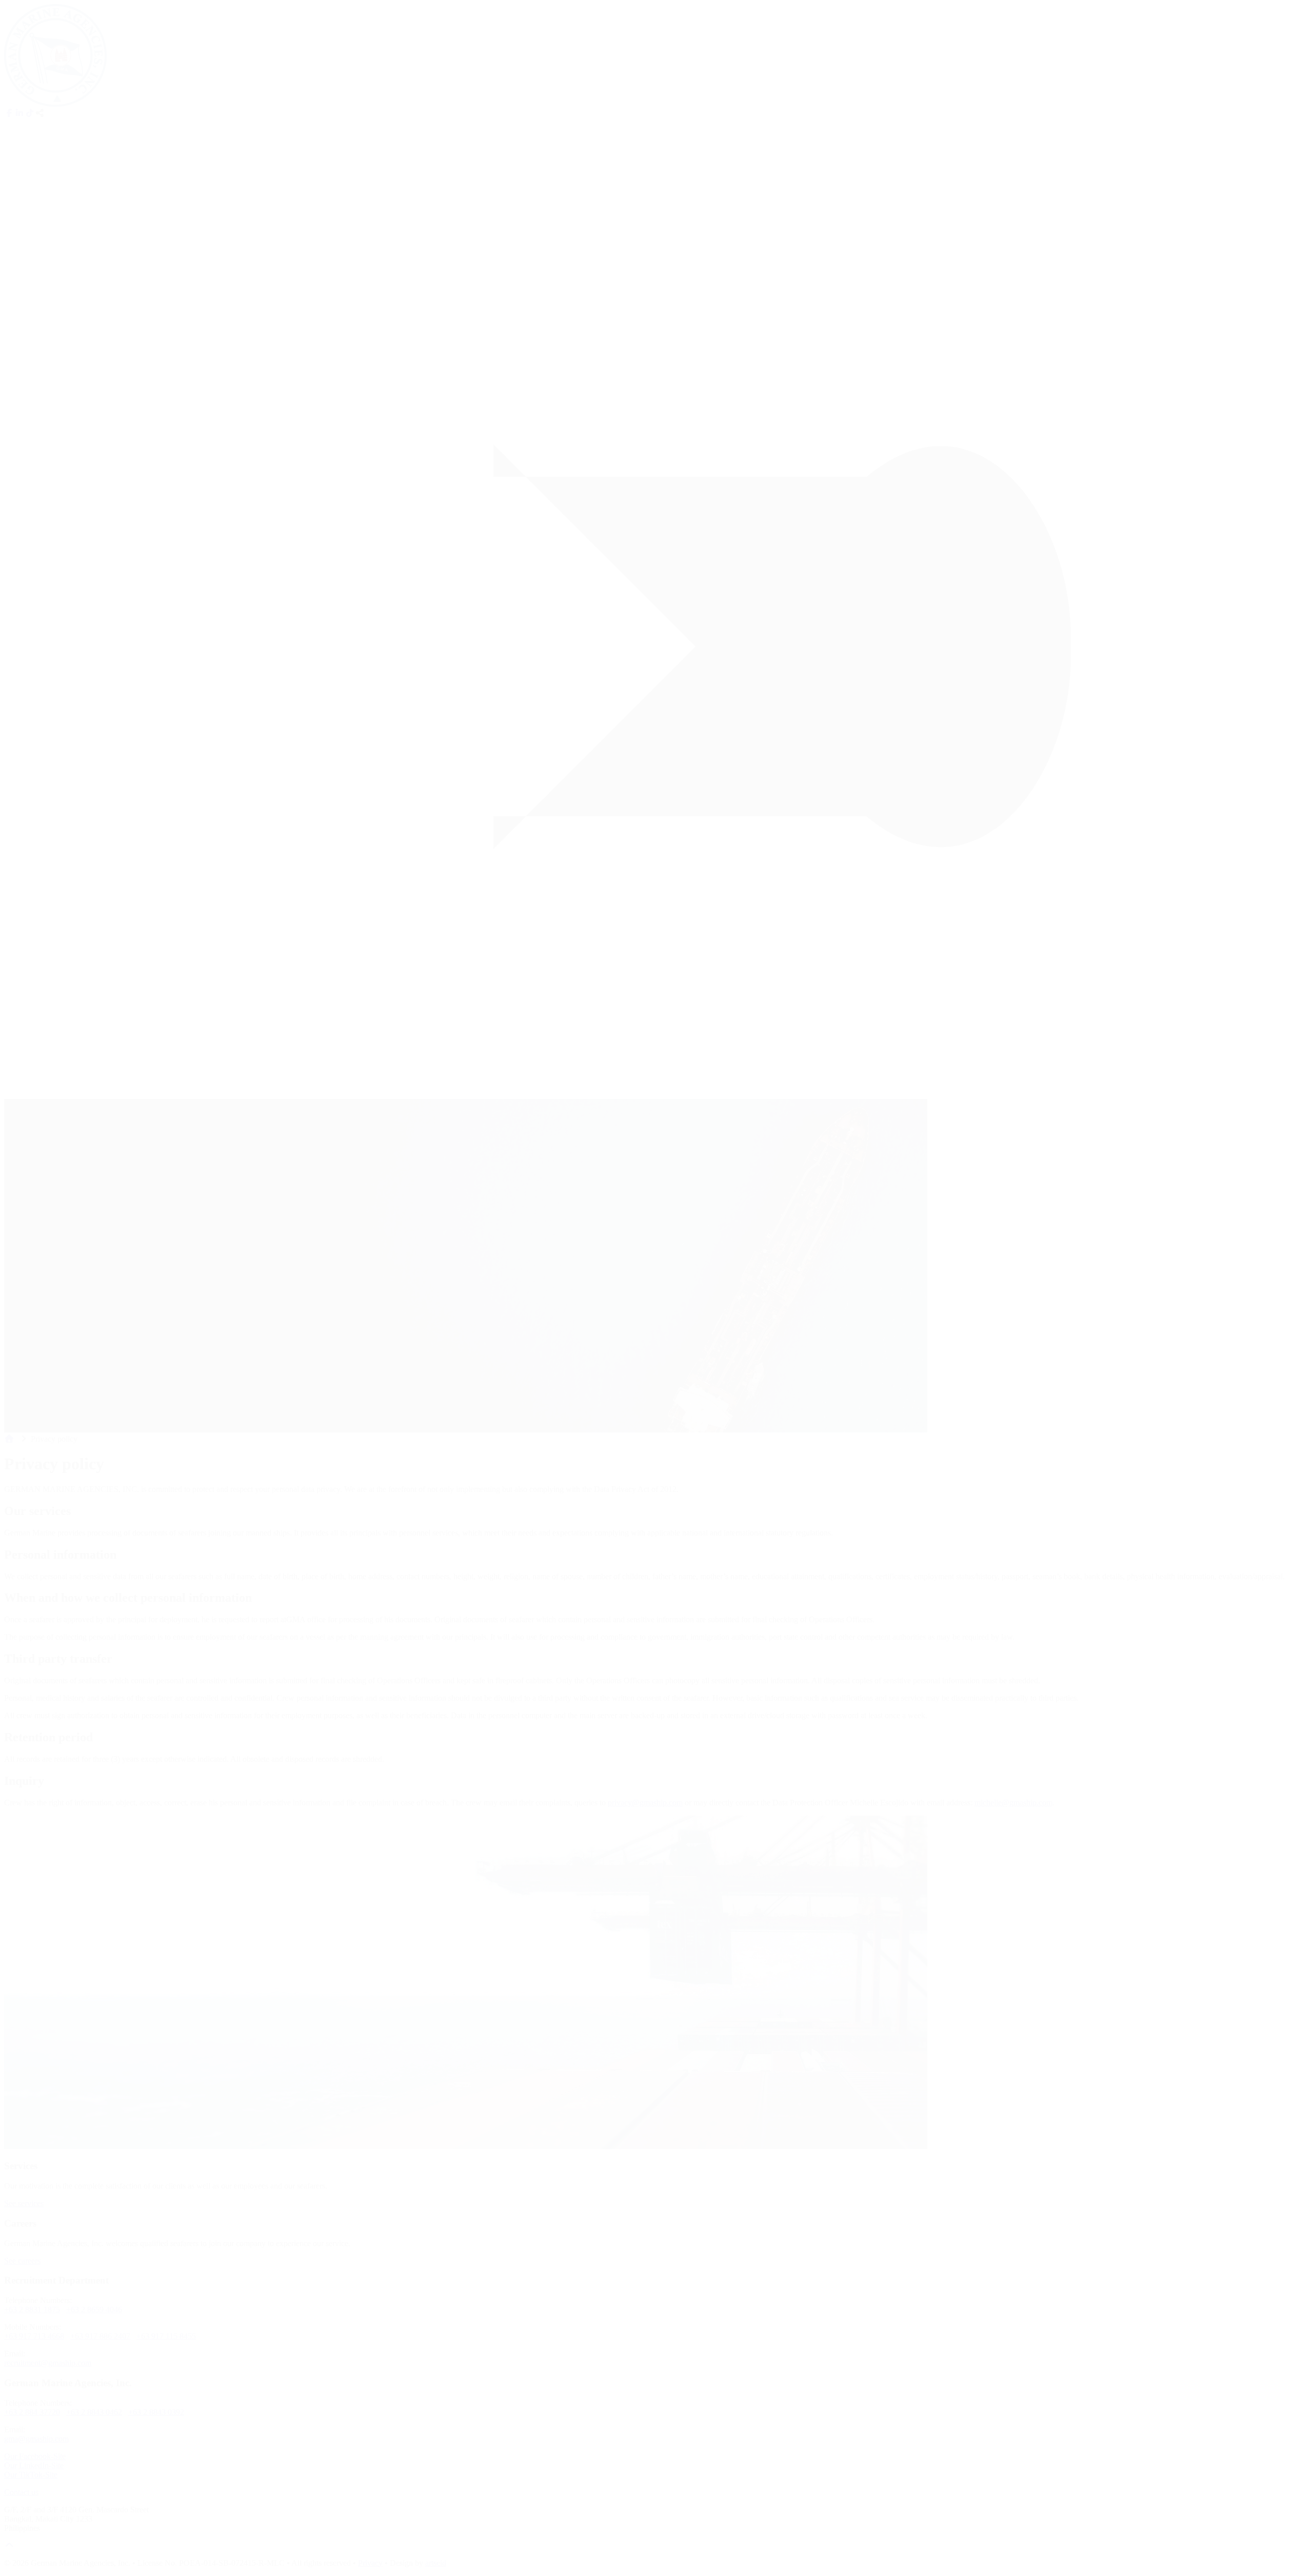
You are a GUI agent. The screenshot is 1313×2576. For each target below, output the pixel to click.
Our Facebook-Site (35, 2456)
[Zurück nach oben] (9, 2545)
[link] (9, 113)
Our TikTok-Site (31, 2475)
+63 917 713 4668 (34, 2336)
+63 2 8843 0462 (94, 2412)
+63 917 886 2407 (100, 2336)
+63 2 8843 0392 (156, 2412)
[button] (40, 113)
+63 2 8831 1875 (32, 2309)
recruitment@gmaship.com (48, 2363)
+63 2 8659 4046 (94, 2309)
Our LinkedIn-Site (34, 2465)
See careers (22, 2261)
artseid (436, 2563)
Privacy (370, 2563)
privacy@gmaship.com (645, 1803)
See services (24, 2203)
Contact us (21, 2492)
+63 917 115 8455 (166, 2336)
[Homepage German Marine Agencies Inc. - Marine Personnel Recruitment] (55, 104)
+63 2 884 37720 (32, 2412)
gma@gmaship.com (36, 2439)
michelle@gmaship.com (1013, 1803)
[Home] (9, 1439)
